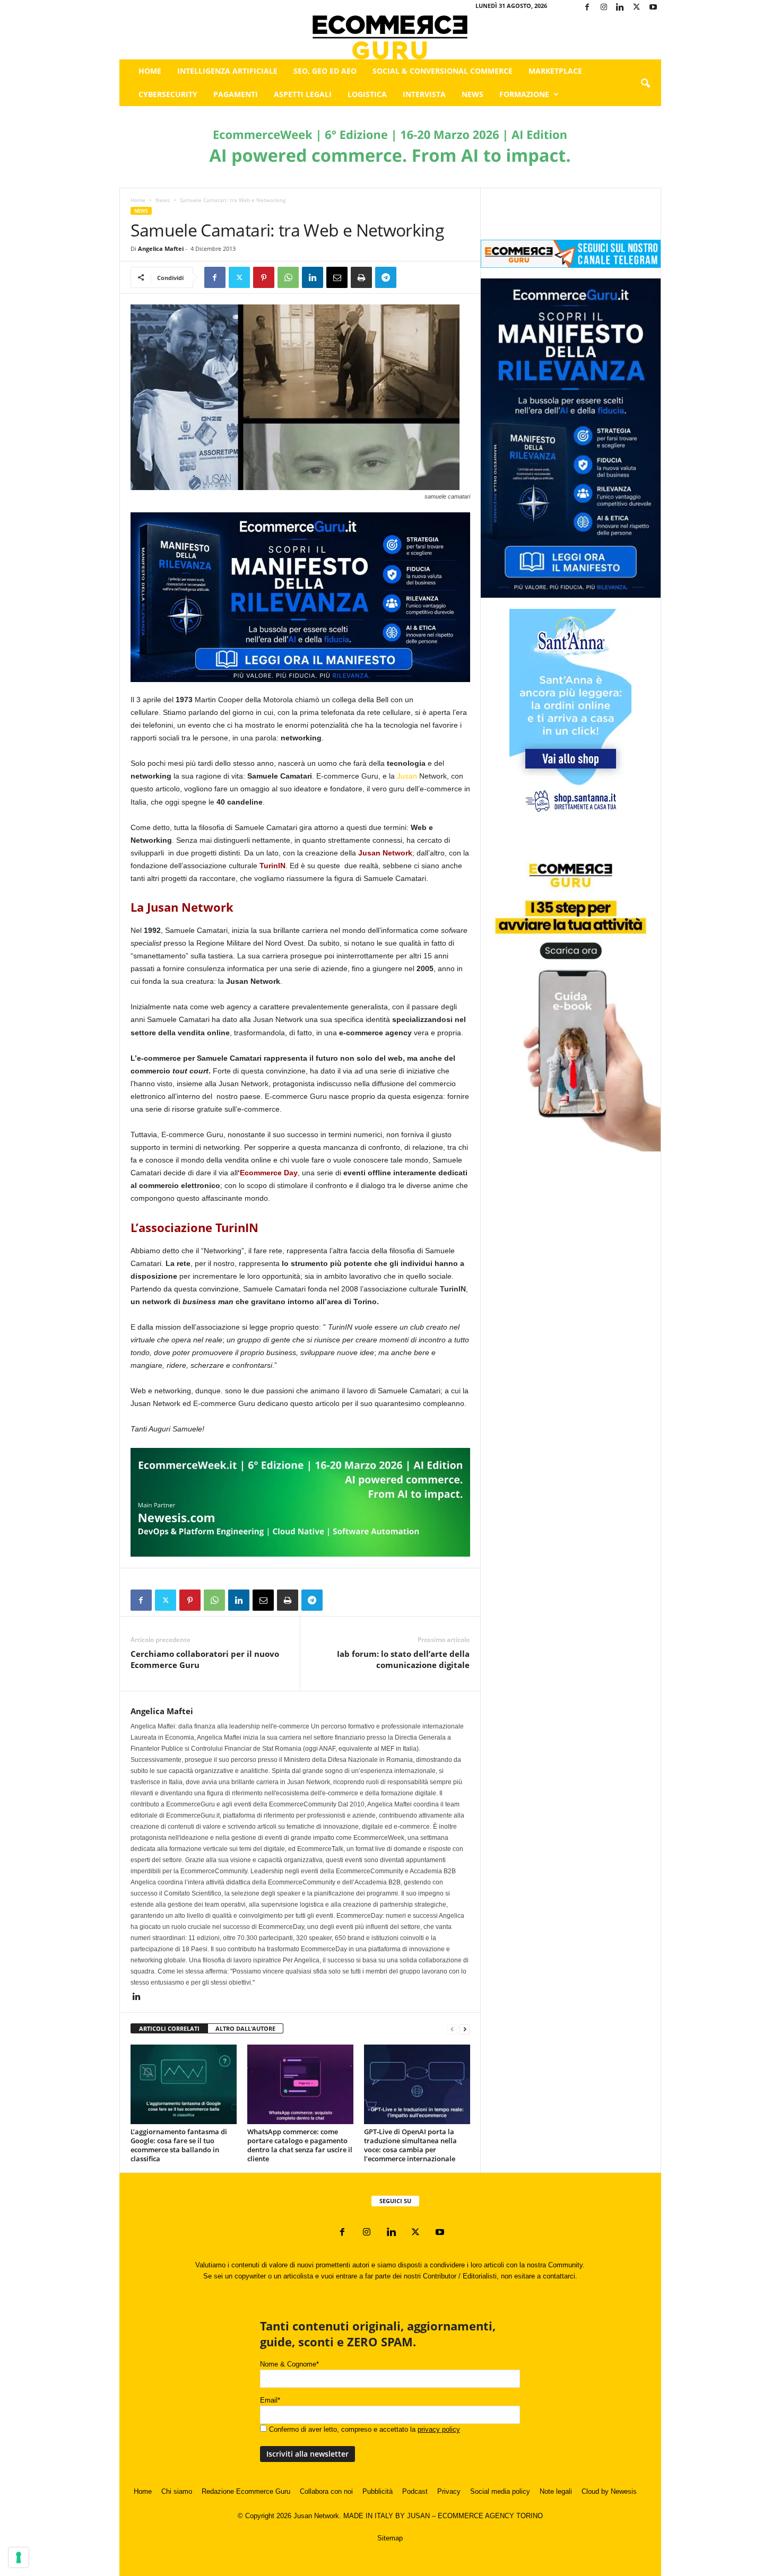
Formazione (524, 94)
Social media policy (500, 2491)
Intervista (424, 94)
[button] (645, 84)
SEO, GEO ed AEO (325, 71)
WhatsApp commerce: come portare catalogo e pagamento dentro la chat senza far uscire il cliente (300, 2145)
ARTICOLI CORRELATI (169, 2028)
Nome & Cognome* (289, 2364)
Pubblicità (378, 2491)
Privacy (449, 2491)
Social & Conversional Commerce (443, 71)
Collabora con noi (326, 2491)
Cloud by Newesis (609, 2491)
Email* (270, 2400)
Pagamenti (236, 94)
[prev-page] (452, 2029)
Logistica (367, 94)
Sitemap (390, 2538)
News (473, 94)
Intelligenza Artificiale (227, 71)
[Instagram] (604, 8)
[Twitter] (637, 8)
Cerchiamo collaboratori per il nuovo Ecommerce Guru (205, 1659)
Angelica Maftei (161, 248)
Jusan (407, 776)
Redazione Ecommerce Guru (246, 2491)
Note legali (556, 2491)
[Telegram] (386, 277)
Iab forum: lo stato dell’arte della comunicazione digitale (403, 1659)
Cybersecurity (168, 94)
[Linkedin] (620, 8)
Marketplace (555, 71)
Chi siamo (177, 2491)
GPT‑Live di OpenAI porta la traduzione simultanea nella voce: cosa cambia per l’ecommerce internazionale (410, 2145)
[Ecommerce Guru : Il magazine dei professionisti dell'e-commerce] (390, 37)
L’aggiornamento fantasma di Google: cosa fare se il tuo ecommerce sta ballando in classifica (179, 2145)
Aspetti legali (303, 94)
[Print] (361, 277)
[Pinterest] (264, 277)
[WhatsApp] (288, 277)
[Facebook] (587, 8)
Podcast (415, 2491)
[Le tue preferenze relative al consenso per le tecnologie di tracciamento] (19, 2557)
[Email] (337, 277)
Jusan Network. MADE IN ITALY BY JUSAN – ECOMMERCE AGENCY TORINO (418, 2516)
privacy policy (439, 2429)
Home (150, 71)
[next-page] (465, 2029)
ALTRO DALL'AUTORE (245, 2028)
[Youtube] (653, 8)
